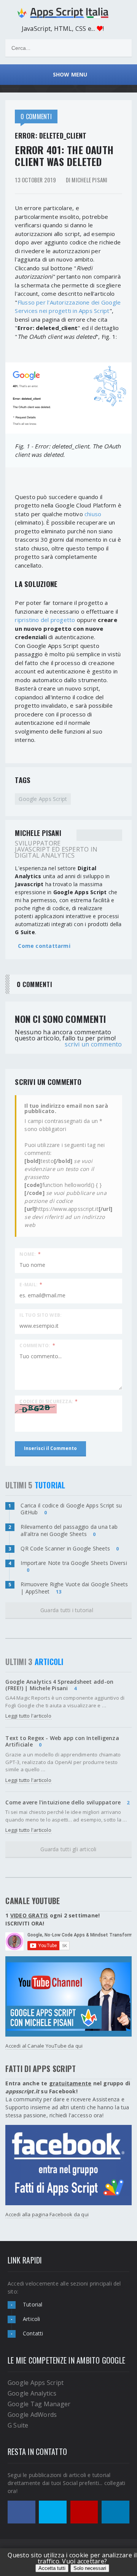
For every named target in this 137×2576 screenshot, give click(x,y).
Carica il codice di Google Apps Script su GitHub (71, 1509)
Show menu (68, 74)
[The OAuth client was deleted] (68, 398)
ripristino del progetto (45, 620)
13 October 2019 (35, 180)
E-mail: (31, 1284)
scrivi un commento (93, 1044)
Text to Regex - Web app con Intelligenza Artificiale (62, 1741)
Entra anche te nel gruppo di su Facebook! (68, 2087)
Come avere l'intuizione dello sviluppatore (63, 1802)
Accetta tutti (52, 2568)
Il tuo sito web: (41, 1315)
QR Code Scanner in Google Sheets (65, 1548)
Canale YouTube (33, 1901)
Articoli (32, 2319)
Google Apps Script (43, 799)
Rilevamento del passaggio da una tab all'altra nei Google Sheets (69, 1530)
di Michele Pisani (87, 180)
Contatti (33, 2333)
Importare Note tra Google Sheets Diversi (74, 1563)
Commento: (37, 1345)
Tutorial (33, 2304)
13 (59, 1592)
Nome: (30, 1254)
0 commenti (36, 116)
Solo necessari (90, 2568)
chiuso (93, 514)
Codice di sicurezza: (49, 1401)
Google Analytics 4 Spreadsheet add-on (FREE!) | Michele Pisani (59, 1685)
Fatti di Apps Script (41, 2069)
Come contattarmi (44, 946)
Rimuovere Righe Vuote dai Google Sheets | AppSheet (74, 1588)
